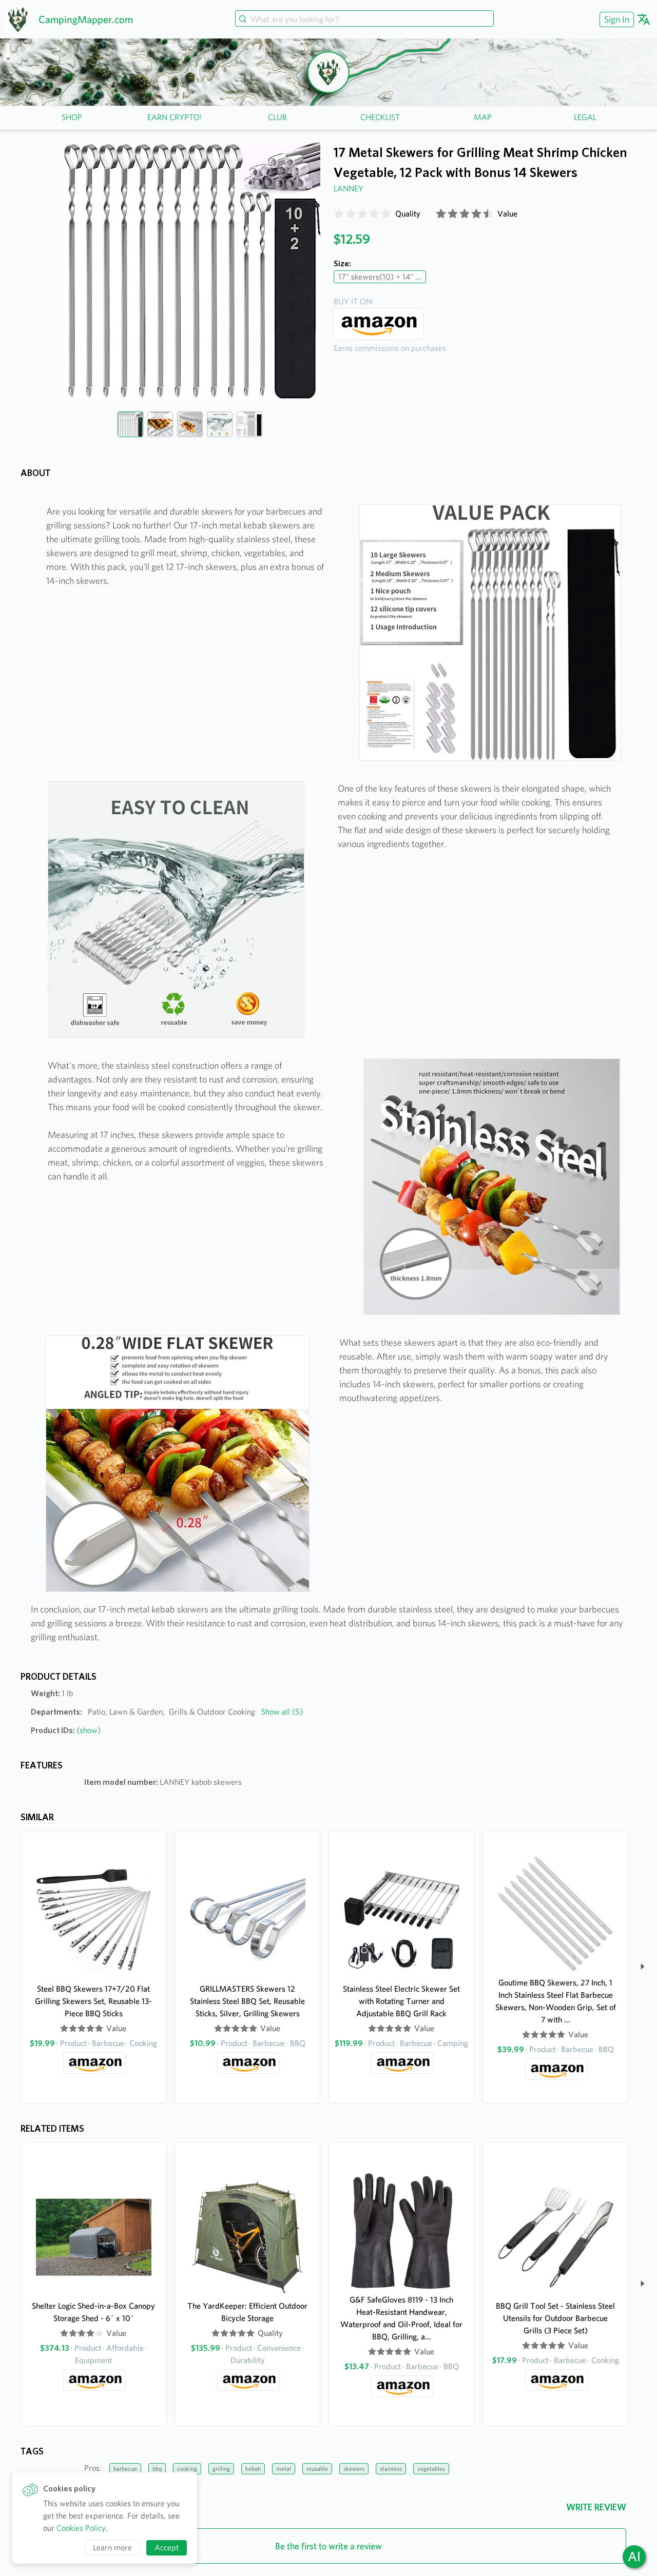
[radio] (339, 214)
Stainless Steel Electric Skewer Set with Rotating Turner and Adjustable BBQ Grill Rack (401, 2001)
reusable (317, 2469)
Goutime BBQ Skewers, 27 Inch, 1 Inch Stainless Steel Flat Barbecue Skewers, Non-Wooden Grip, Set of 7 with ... (556, 2001)
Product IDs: (66, 1730)
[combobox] (364, 19)
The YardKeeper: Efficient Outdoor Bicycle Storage (247, 2312)
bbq (157, 2469)
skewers (354, 2469)
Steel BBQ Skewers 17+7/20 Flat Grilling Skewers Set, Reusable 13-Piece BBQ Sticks (93, 2001)
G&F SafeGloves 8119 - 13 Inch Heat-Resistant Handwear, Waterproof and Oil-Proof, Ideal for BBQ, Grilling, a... (401, 2318)
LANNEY (349, 189)
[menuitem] (615, 19)
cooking (187, 2469)
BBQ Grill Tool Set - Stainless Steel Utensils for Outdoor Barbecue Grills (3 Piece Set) (555, 2318)
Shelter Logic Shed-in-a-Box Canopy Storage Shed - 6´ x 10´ (93, 2312)
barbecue (125, 2469)
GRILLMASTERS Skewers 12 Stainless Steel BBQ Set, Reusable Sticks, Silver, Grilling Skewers (247, 2001)
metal (284, 2469)
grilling (221, 2469)
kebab (253, 2469)
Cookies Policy (81, 2528)
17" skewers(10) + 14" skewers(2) (382, 277)
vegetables (431, 2469)
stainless (391, 2469)
